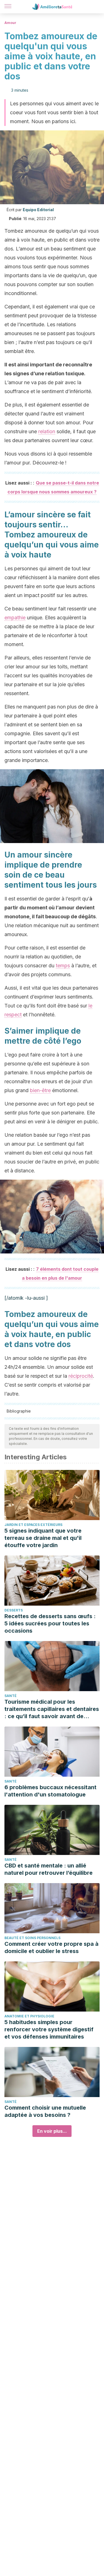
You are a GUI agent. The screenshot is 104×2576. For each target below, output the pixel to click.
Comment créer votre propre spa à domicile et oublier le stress (51, 1947)
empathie (15, 618)
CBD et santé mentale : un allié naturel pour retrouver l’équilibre (49, 1869)
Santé (11, 1696)
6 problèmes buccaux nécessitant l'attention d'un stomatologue (50, 1791)
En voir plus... (52, 2131)
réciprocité (81, 1376)
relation (47, 431)
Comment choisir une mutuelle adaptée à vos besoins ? (45, 2111)
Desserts (14, 1610)
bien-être (40, 1090)
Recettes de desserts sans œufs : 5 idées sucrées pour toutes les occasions (50, 1623)
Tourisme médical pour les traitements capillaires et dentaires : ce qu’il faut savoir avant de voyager (52, 1709)
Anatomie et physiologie (29, 2016)
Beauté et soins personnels (32, 1938)
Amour (10, 23)
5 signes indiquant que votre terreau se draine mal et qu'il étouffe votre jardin (43, 1538)
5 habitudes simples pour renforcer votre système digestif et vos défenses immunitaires (49, 2029)
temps (63, 966)
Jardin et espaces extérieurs (33, 1525)
